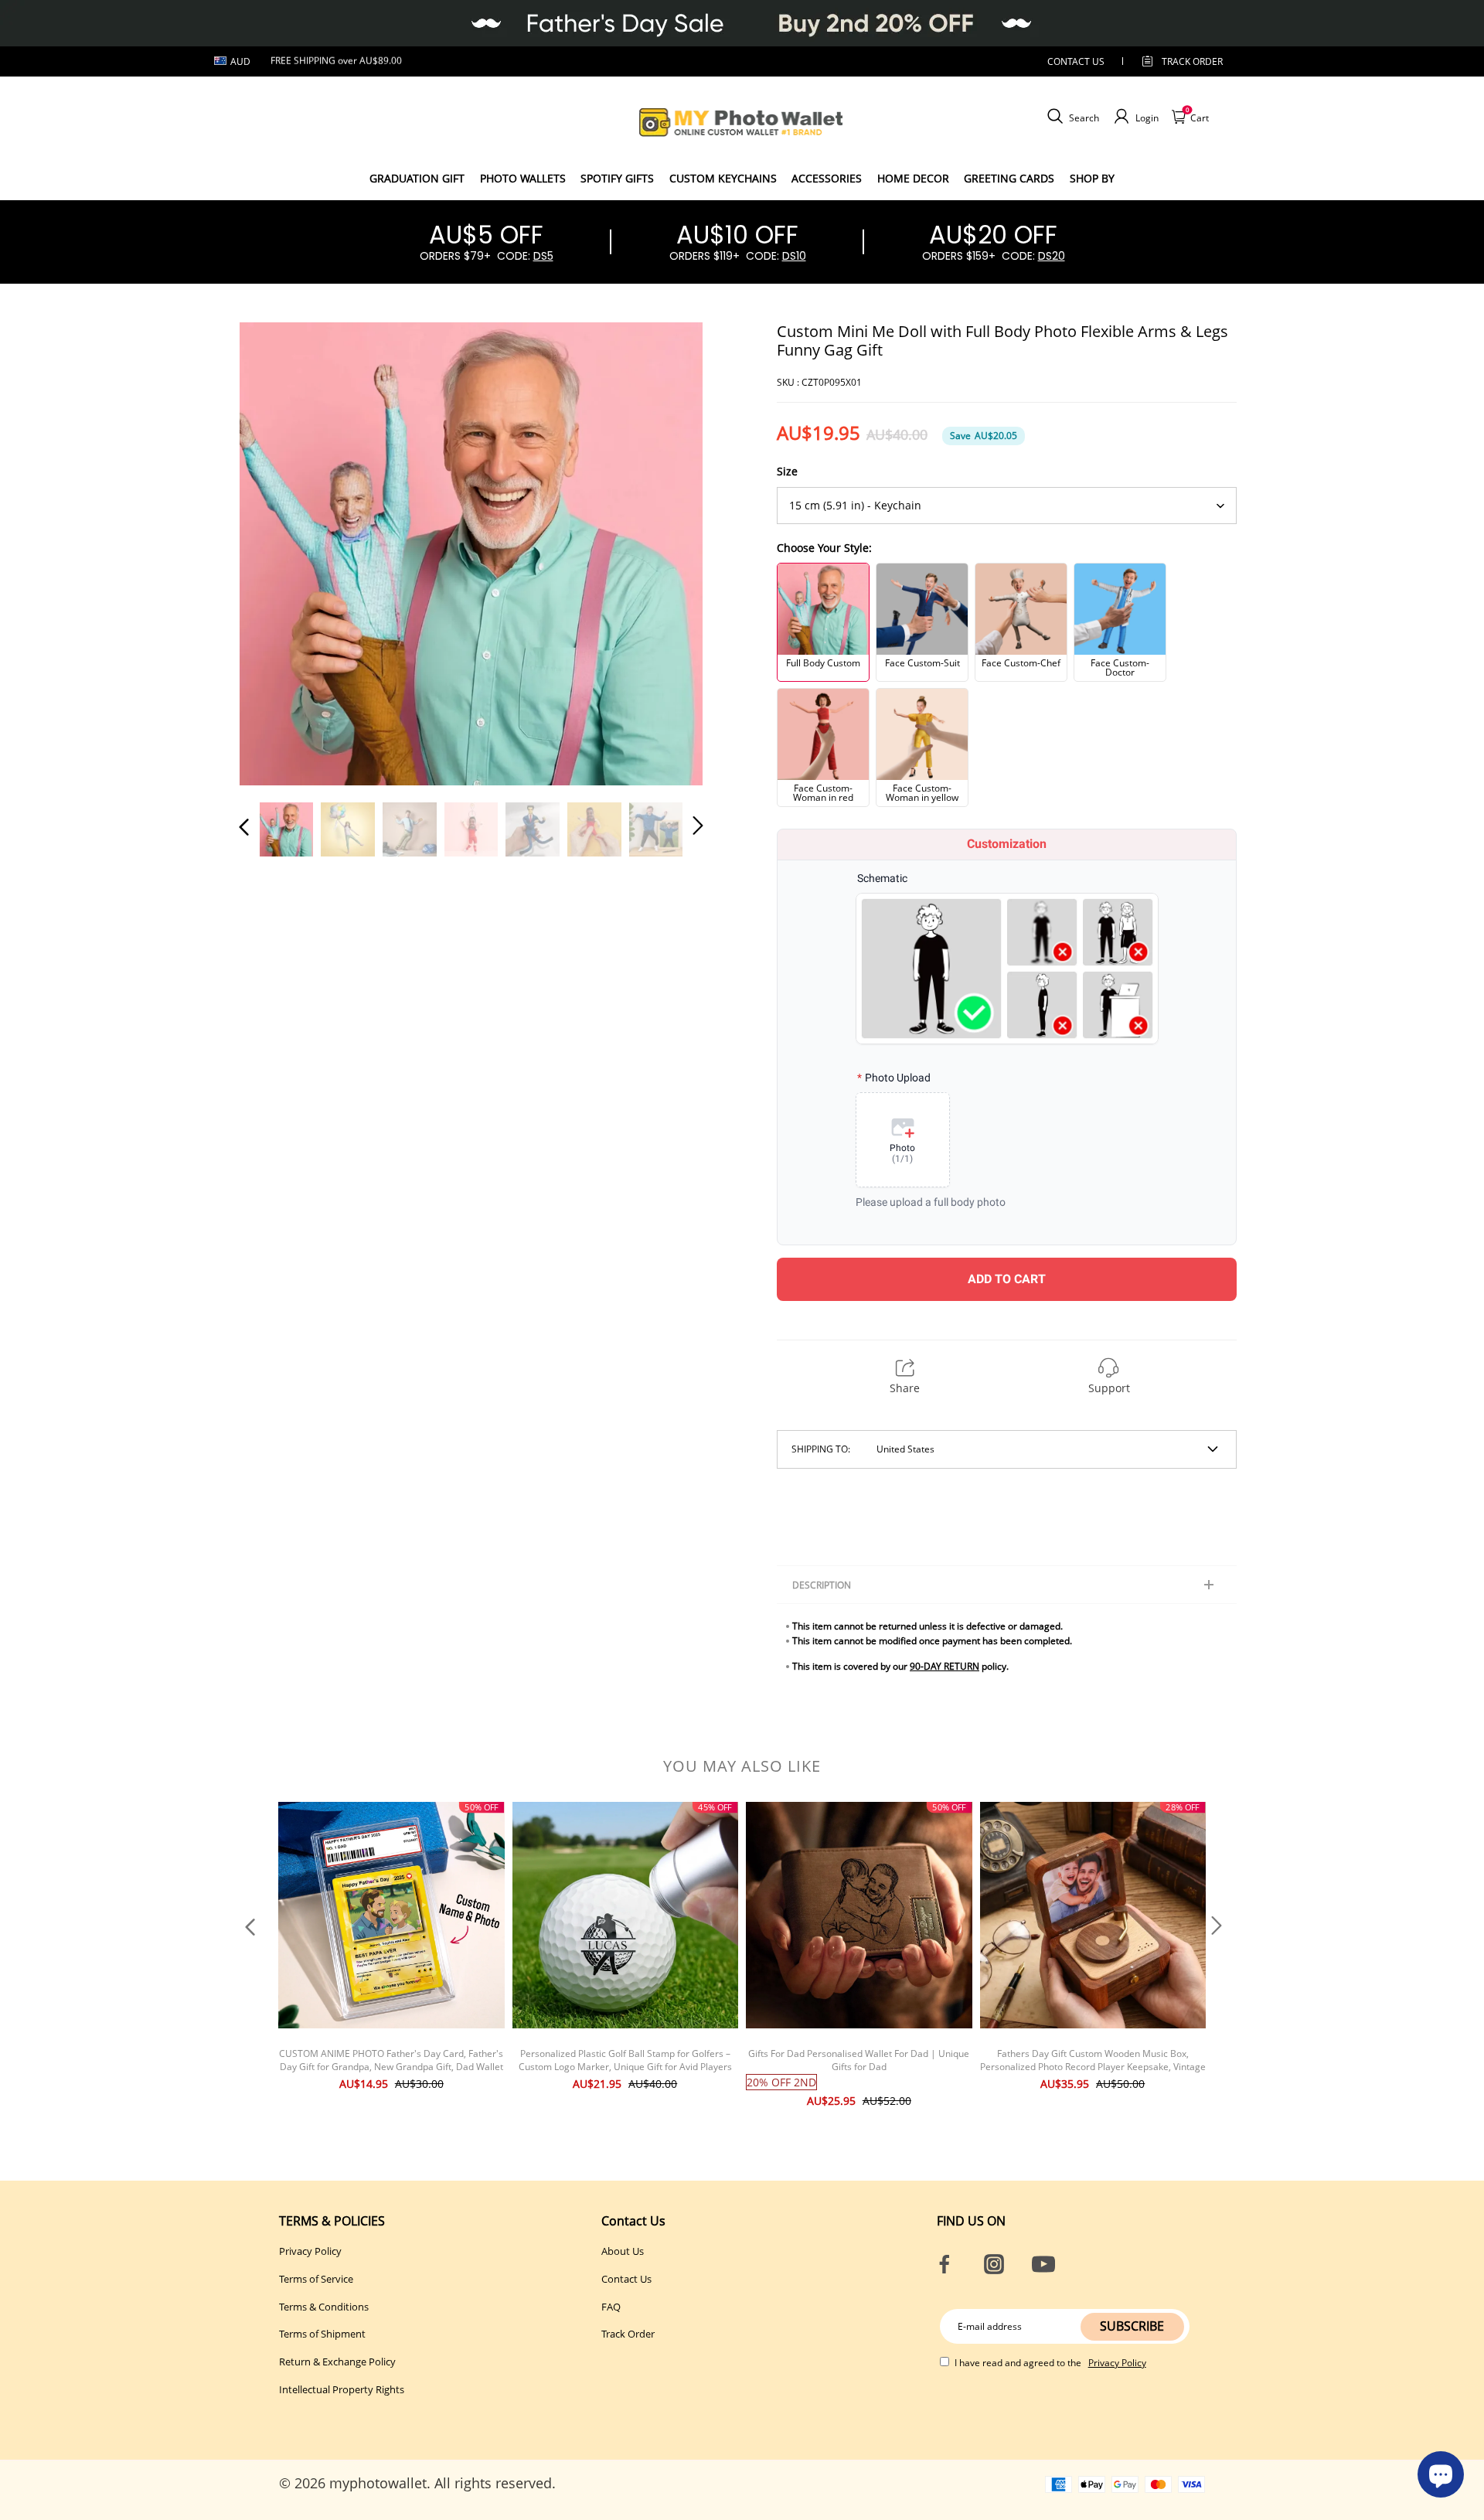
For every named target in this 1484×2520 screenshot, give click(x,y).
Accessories (827, 178)
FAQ (611, 2307)
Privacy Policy (310, 2251)
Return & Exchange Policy (337, 2362)
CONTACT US (1076, 61)
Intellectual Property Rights (342, 2389)
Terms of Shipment (322, 2334)
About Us (623, 2251)
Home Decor (913, 178)
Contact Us (626, 2279)
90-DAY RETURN (945, 1666)
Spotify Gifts (617, 178)
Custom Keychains (723, 178)
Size (787, 471)
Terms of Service (316, 2279)
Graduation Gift (417, 178)
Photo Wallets (523, 178)
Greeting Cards (1009, 178)
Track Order (1192, 61)
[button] (275, 553)
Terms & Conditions (324, 2307)
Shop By (1092, 178)
